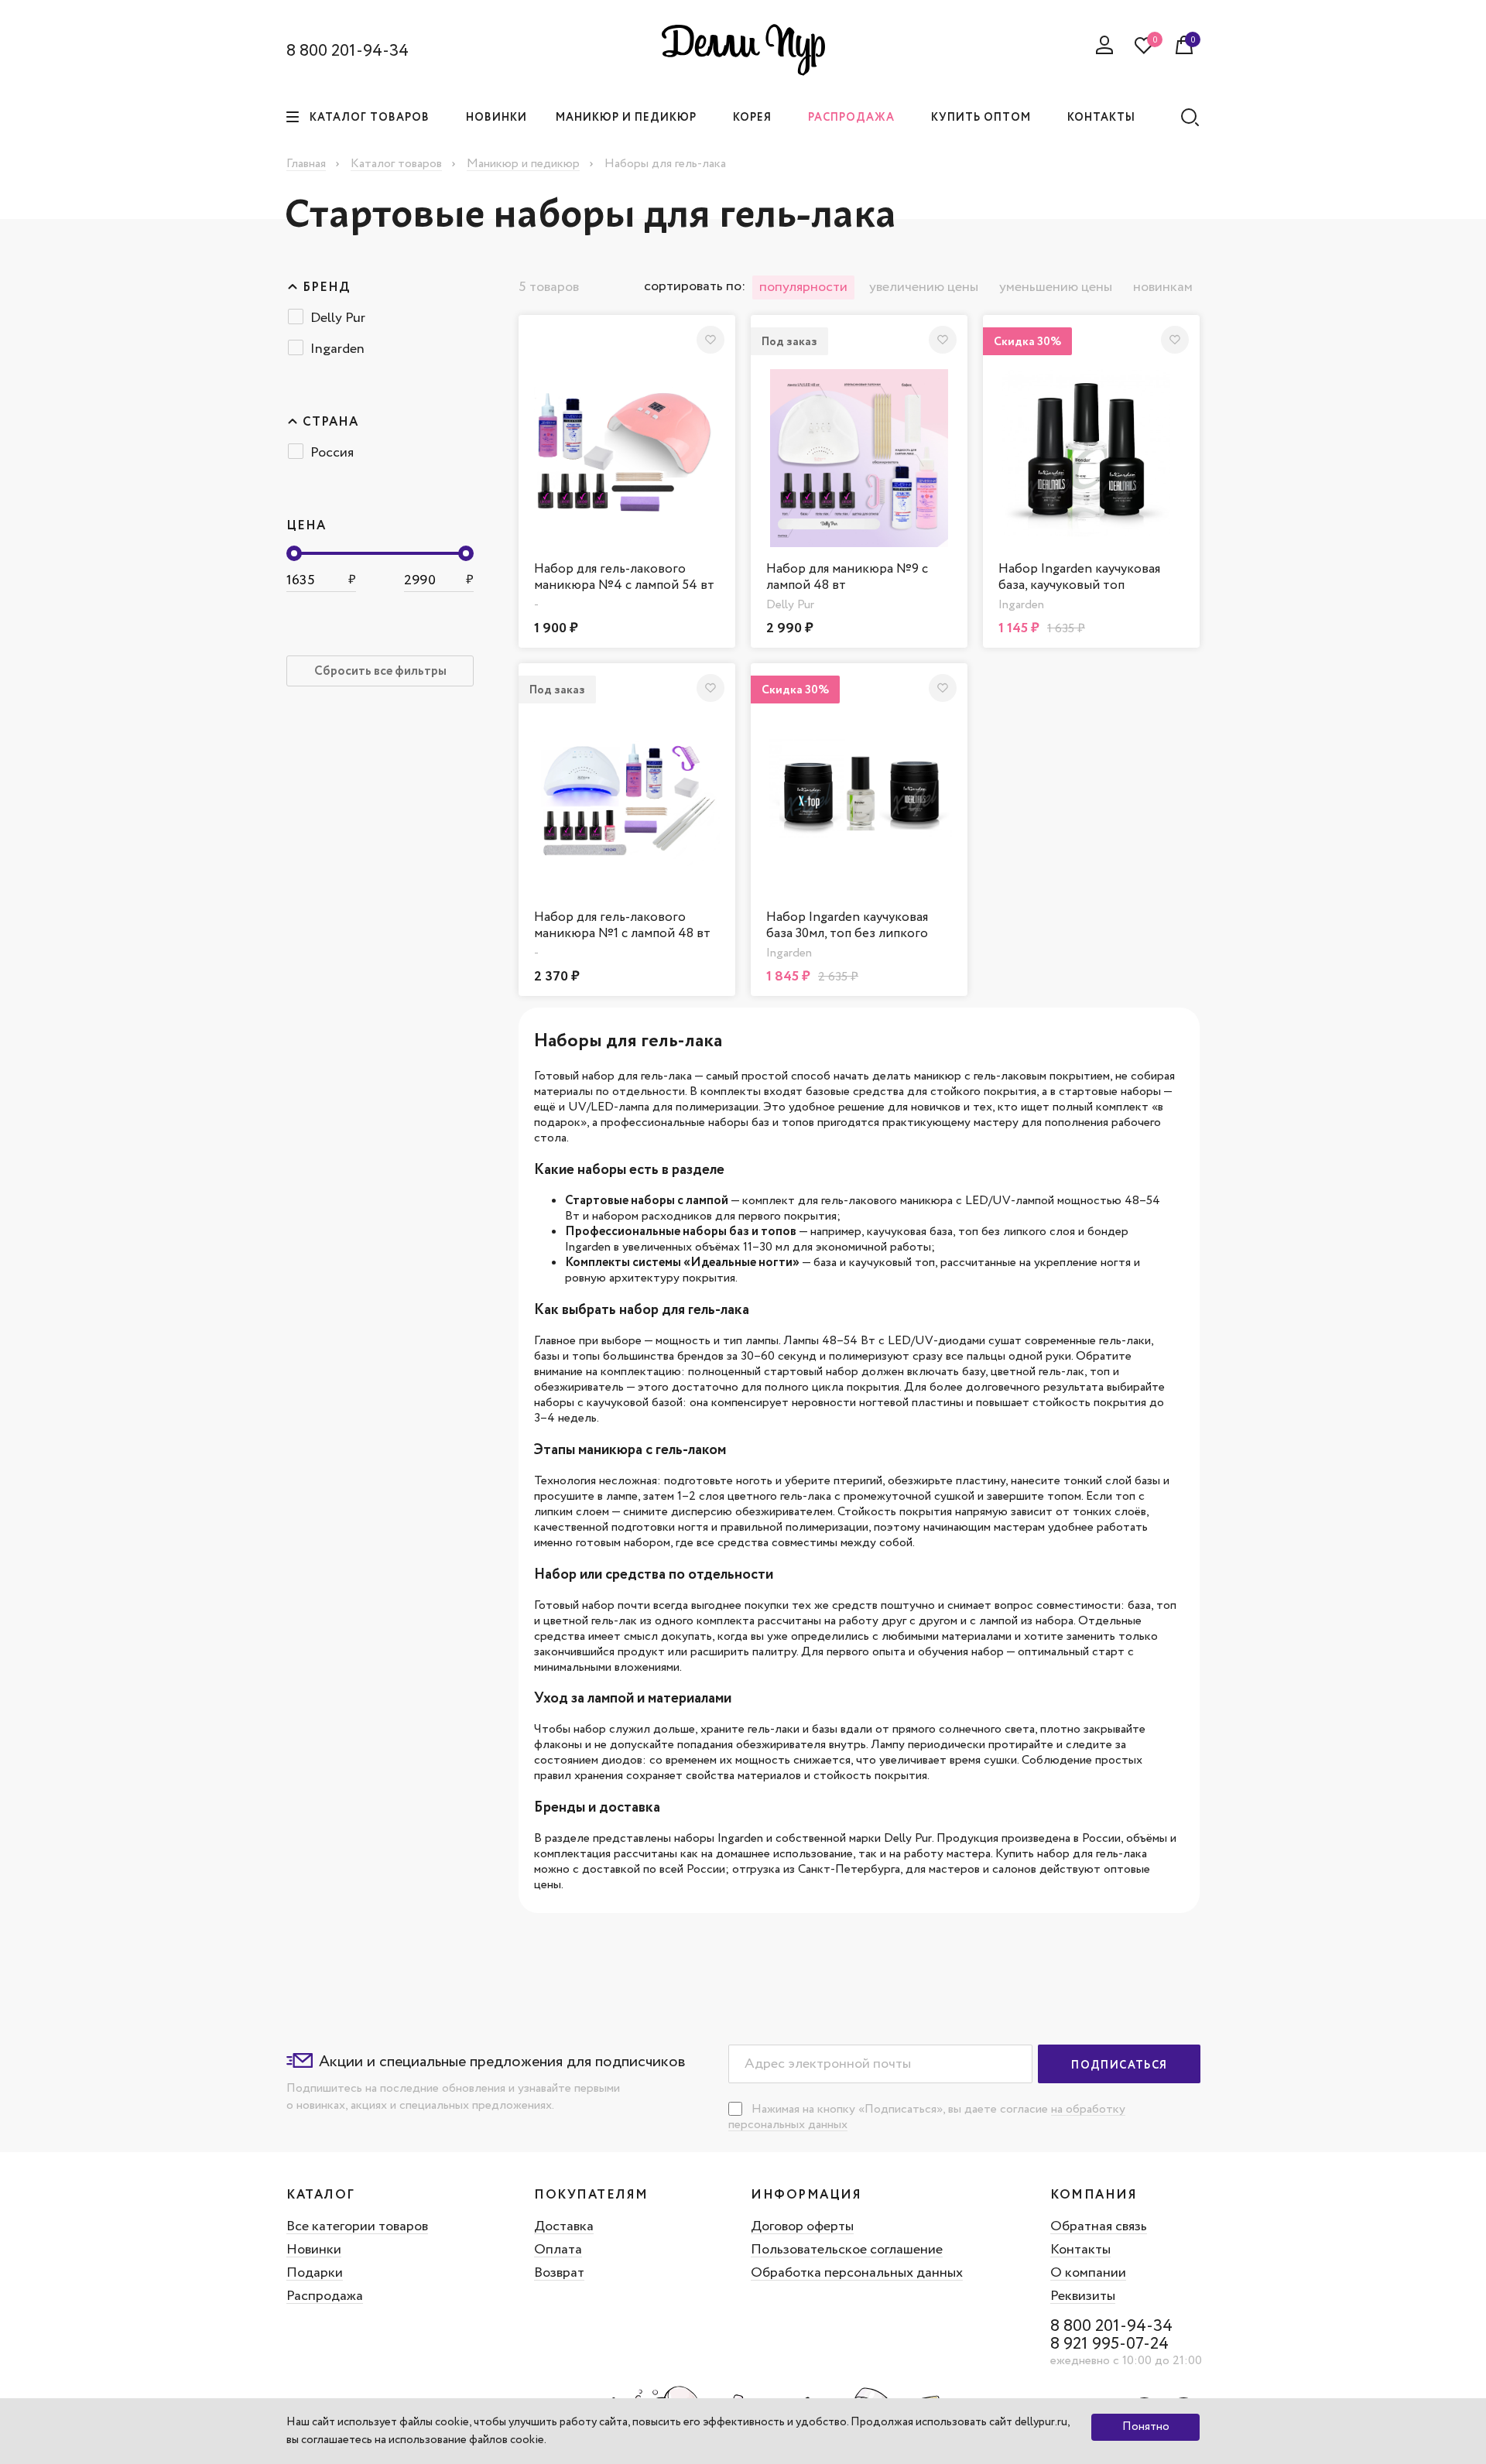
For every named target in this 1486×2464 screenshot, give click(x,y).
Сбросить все (380, 671)
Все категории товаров (357, 2226)
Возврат (559, 2273)
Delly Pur (338, 318)
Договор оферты (802, 2226)
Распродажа (851, 118)
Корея (752, 118)
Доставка (564, 2226)
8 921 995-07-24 (1109, 2344)
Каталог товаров (370, 118)
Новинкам (1163, 287)
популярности (803, 287)
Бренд (326, 288)
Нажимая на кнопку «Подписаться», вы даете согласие (901, 2109)
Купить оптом (981, 118)
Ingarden (337, 349)
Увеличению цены (924, 287)
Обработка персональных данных (857, 2273)
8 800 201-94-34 (348, 51)
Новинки (496, 118)
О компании (1088, 2273)
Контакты (1101, 118)
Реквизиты (1083, 2296)
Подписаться (1119, 2065)
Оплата (558, 2250)
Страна (330, 423)
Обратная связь (1099, 2226)
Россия (332, 453)
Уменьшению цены (1056, 287)
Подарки (315, 2273)
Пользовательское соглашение (847, 2250)
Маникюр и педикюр (626, 118)
